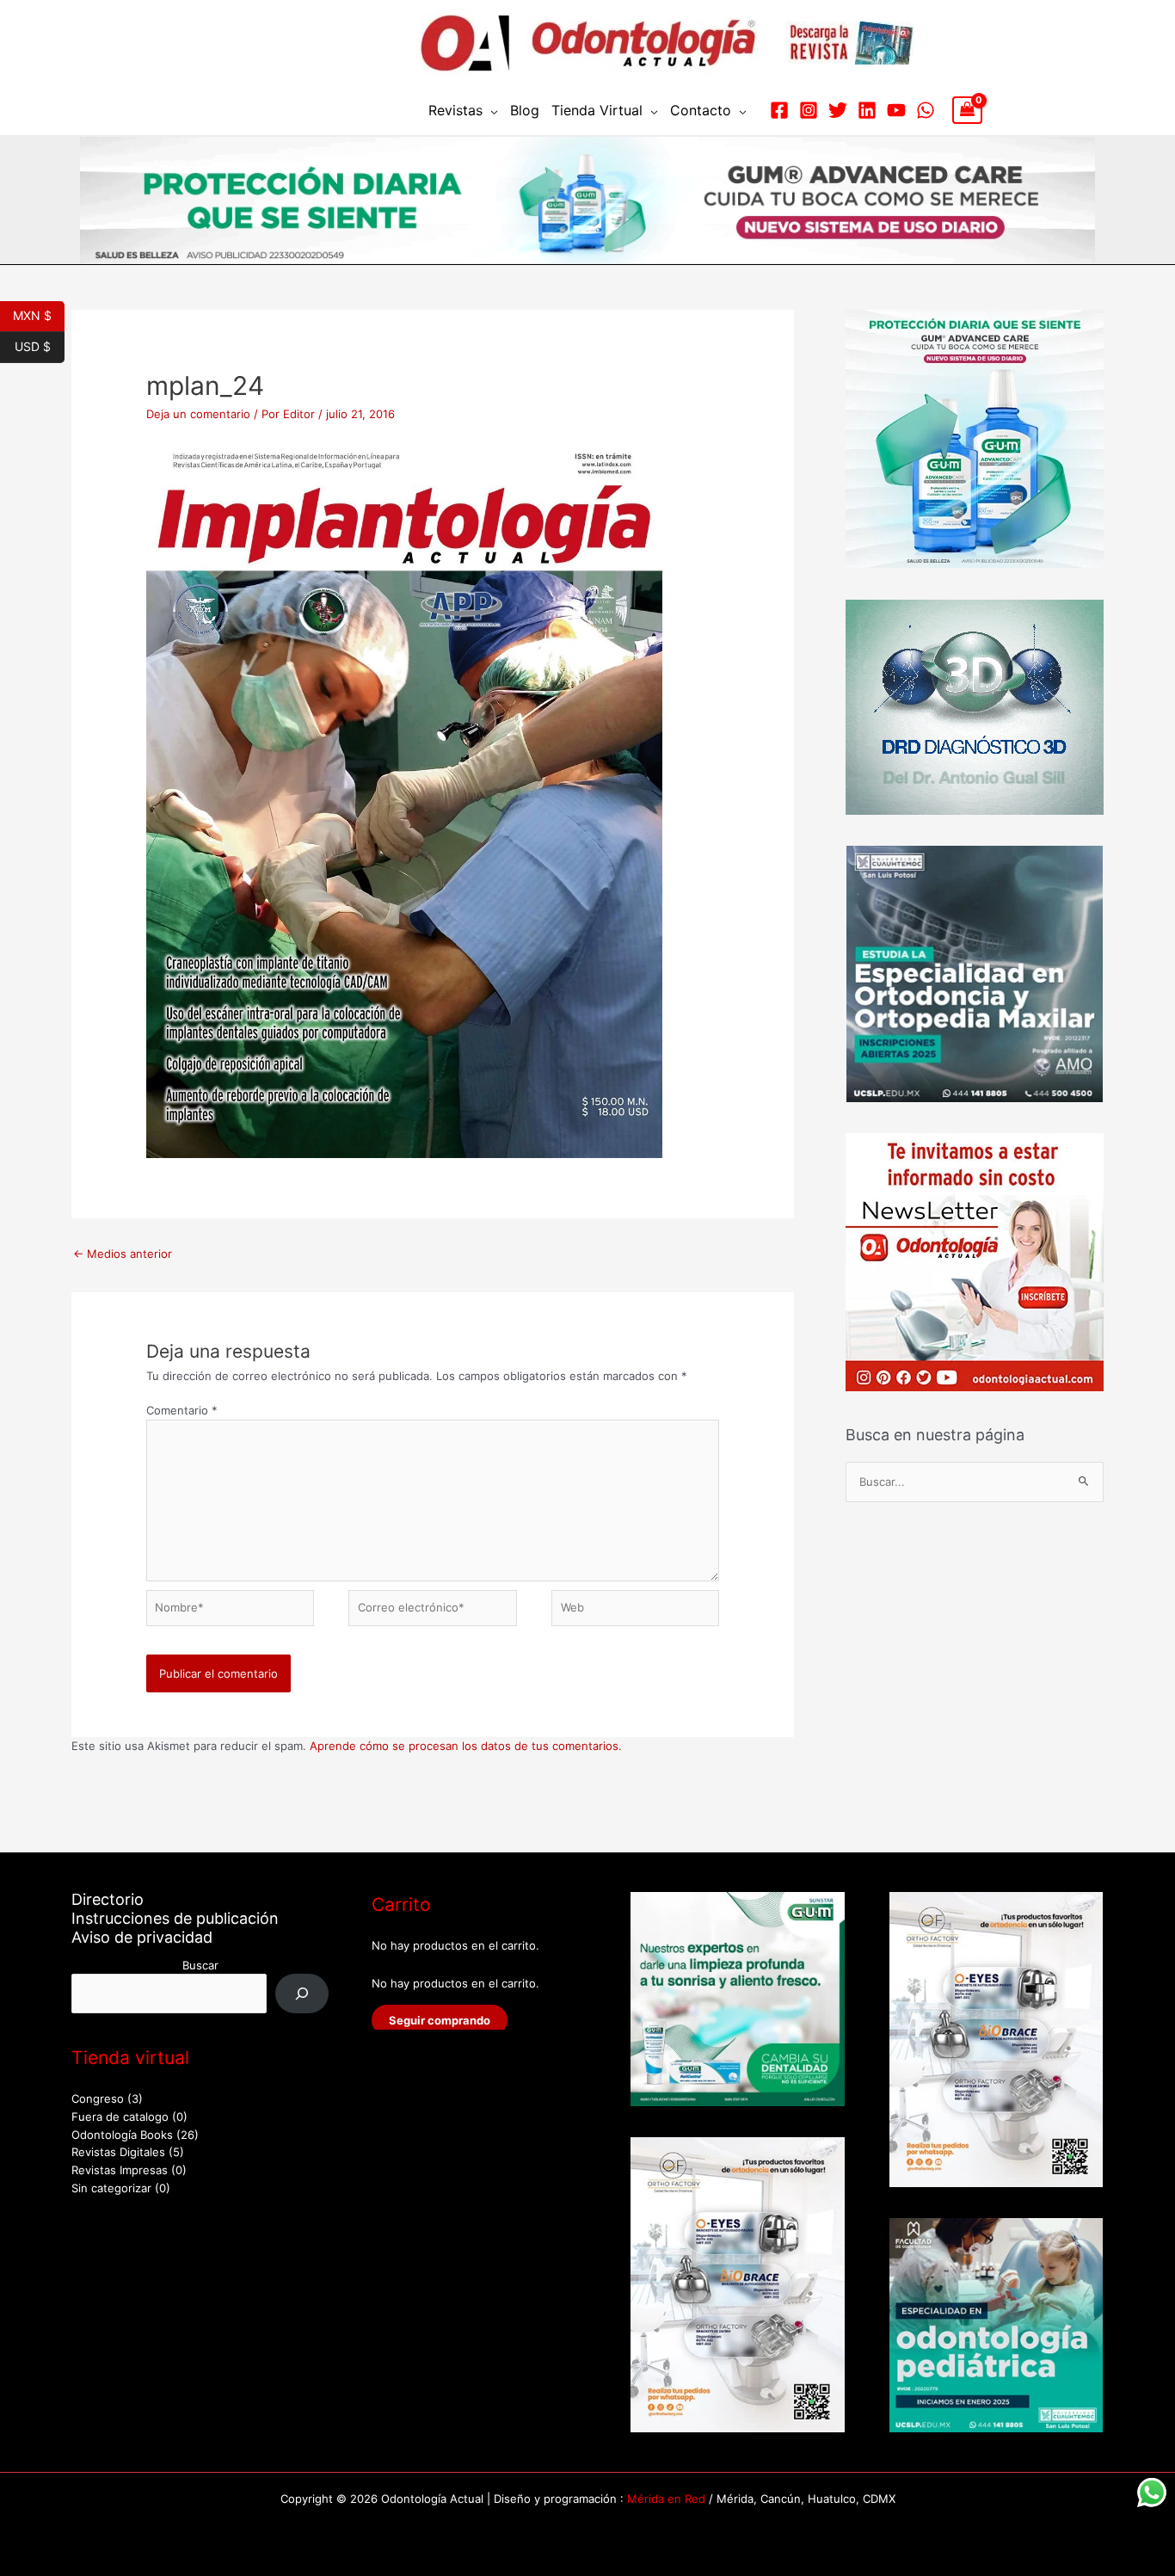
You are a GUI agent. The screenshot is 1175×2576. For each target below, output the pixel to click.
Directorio (108, 1899)
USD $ (40, 345)
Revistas (455, 110)
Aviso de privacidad (142, 1937)
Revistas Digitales (118, 2152)
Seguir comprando (440, 2020)
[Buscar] (302, 1993)
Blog (525, 110)
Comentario (182, 1410)
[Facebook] (779, 110)
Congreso (98, 2098)
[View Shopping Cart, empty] (967, 110)
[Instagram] (809, 110)
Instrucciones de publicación (175, 1918)
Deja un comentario (198, 414)
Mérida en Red (666, 2499)
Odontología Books (122, 2135)
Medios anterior (123, 1254)
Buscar (200, 1965)
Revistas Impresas (120, 2170)
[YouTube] (896, 110)
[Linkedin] (867, 110)
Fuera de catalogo (120, 2117)
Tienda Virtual (597, 110)
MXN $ (39, 314)
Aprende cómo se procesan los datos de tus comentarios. (466, 1746)
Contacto (701, 110)
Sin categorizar (111, 2188)
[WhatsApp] (926, 110)
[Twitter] (838, 110)
